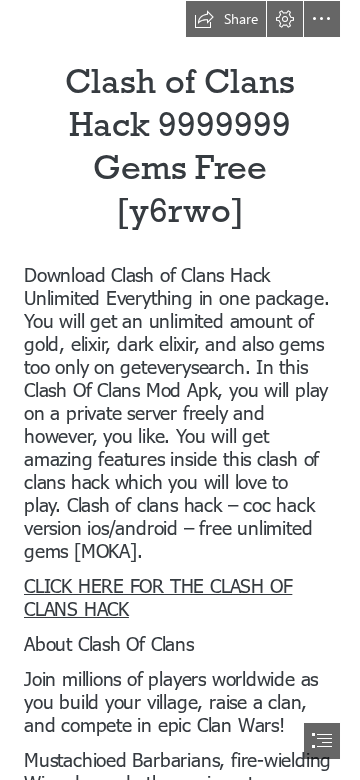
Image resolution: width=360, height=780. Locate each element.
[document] (180, 390)
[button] (226, 19)
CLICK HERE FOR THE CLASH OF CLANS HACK (158, 596)
